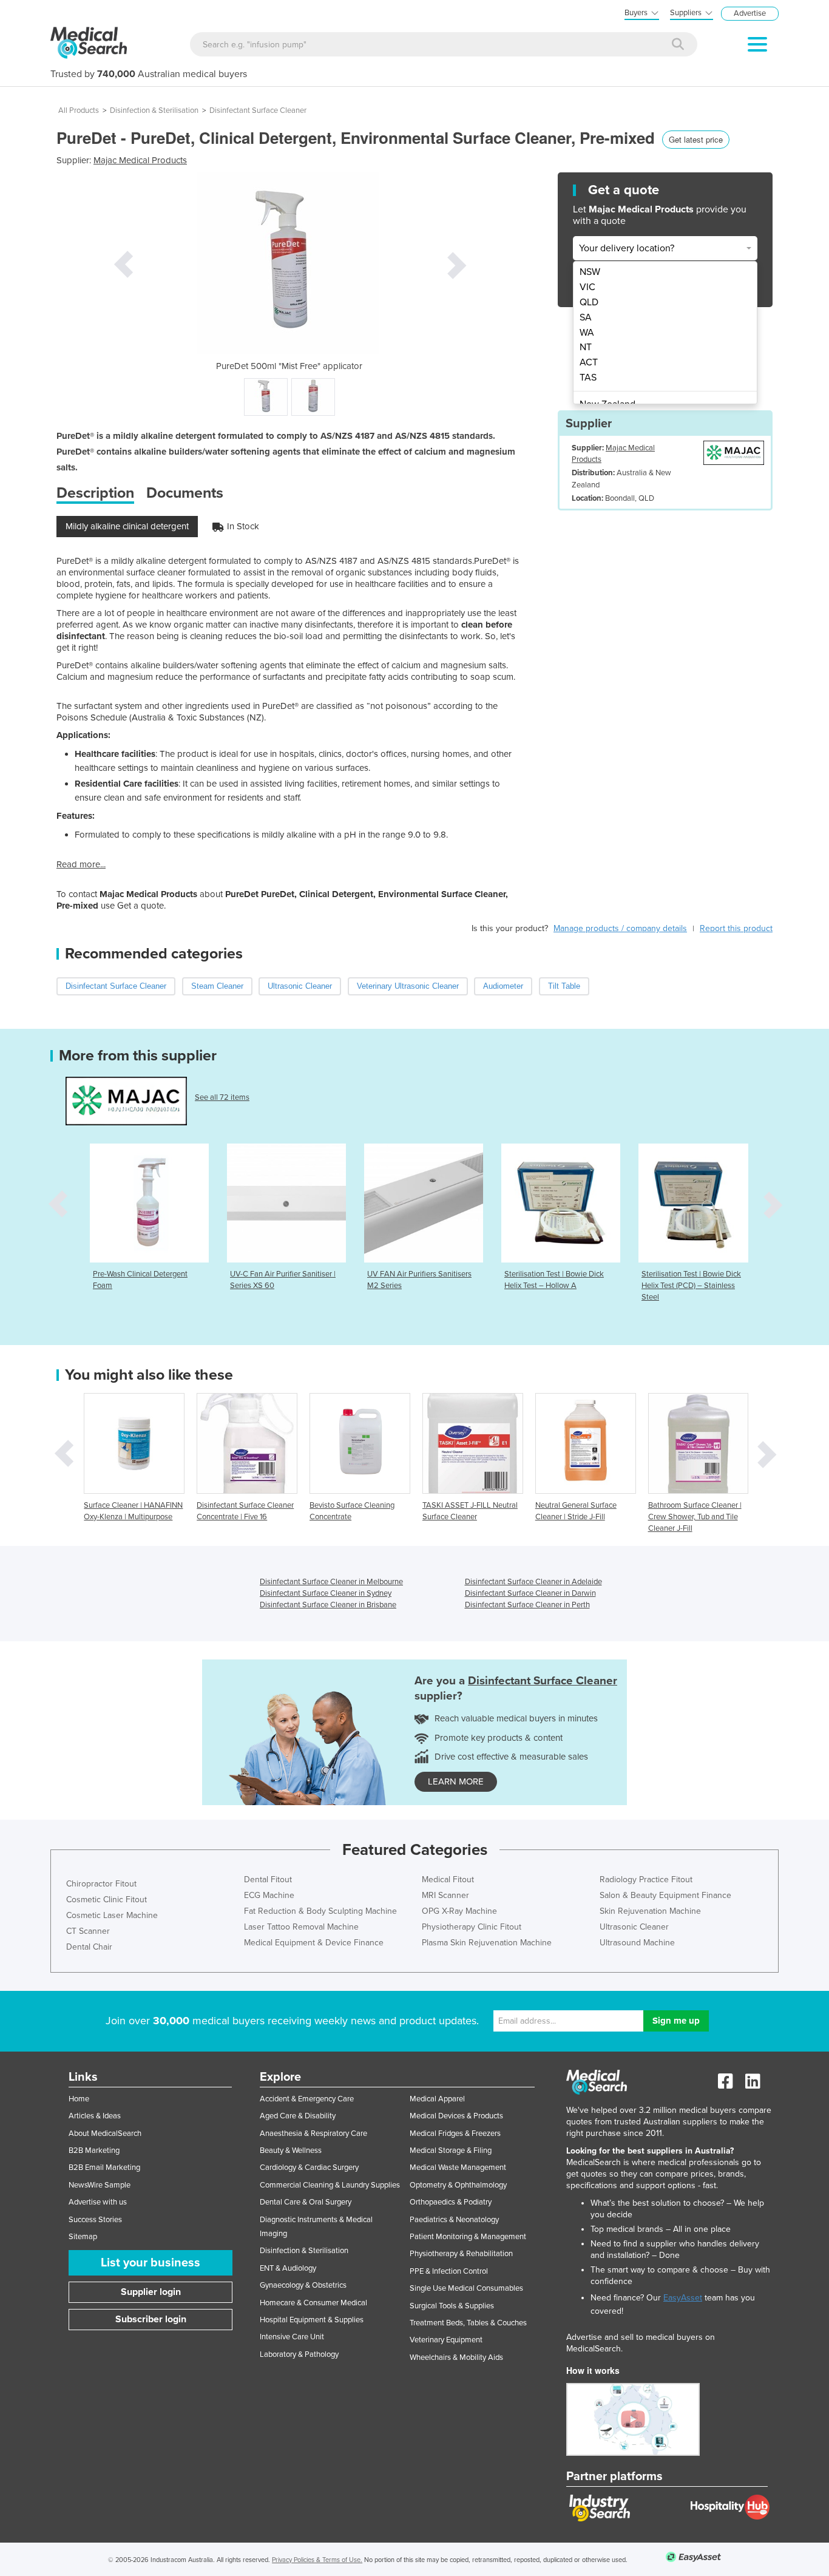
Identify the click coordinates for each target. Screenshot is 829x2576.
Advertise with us (98, 2202)
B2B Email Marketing (104, 2168)
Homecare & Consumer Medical (313, 2303)
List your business (151, 2263)
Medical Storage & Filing (451, 2151)
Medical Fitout (448, 1879)
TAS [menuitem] (588, 378)
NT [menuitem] (586, 347)
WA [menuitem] (587, 333)
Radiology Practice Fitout (646, 1879)
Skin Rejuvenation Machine (650, 1911)
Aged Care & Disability (298, 2116)
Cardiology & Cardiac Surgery (309, 2168)
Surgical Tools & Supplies (452, 2306)
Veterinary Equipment (446, 2340)
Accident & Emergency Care (307, 2099)
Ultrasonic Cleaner (634, 1927)
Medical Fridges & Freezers (455, 2134)
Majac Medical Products (140, 160)
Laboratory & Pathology (299, 2354)
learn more (456, 1781)
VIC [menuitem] (587, 287)
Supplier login (151, 2292)
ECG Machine (269, 1895)
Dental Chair (89, 1947)
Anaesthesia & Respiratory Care (313, 2134)
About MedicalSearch (105, 2134)
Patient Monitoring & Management (468, 2237)
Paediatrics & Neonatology (454, 2220)
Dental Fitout (268, 1879)
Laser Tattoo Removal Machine (301, 1927)
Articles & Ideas (95, 2116)
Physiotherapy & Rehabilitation (461, 2254)
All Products (79, 110)
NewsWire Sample (100, 2185)
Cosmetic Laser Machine (112, 1915)
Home (79, 2099)
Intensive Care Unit (292, 2337)
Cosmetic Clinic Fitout (107, 1900)
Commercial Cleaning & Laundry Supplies (330, 2185)
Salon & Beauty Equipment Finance (665, 1895)
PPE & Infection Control (449, 2271)
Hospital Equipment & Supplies (312, 2320)
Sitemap (83, 2237)
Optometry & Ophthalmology (458, 2185)
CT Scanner (88, 1931)
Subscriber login (151, 2319)
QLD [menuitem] (589, 302)
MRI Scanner (445, 1895)
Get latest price (696, 139)
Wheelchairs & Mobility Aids (456, 2357)
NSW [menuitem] (590, 272)
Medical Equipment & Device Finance (314, 1943)
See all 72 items (222, 1097)
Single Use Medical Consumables (466, 2288)
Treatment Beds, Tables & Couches (468, 2323)
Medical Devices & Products (456, 2116)
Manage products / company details (620, 928)
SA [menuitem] (586, 317)
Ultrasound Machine (637, 1943)
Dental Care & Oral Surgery (306, 2202)
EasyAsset (683, 2298)
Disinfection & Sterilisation (154, 110)
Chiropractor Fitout (101, 1884)
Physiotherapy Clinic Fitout (472, 1927)
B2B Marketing (94, 2151)
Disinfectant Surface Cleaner (258, 110)
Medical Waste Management (458, 2168)
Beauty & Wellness (291, 2151)
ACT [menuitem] (589, 362)
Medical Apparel (437, 2099)
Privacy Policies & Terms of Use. (317, 2560)
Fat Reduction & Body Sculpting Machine (320, 1911)
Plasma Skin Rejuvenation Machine (487, 1943)
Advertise (750, 13)
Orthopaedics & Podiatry (451, 2202)
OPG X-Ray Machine (459, 1911)
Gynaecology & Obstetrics (303, 2285)
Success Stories (95, 2220)
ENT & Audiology (288, 2268)
